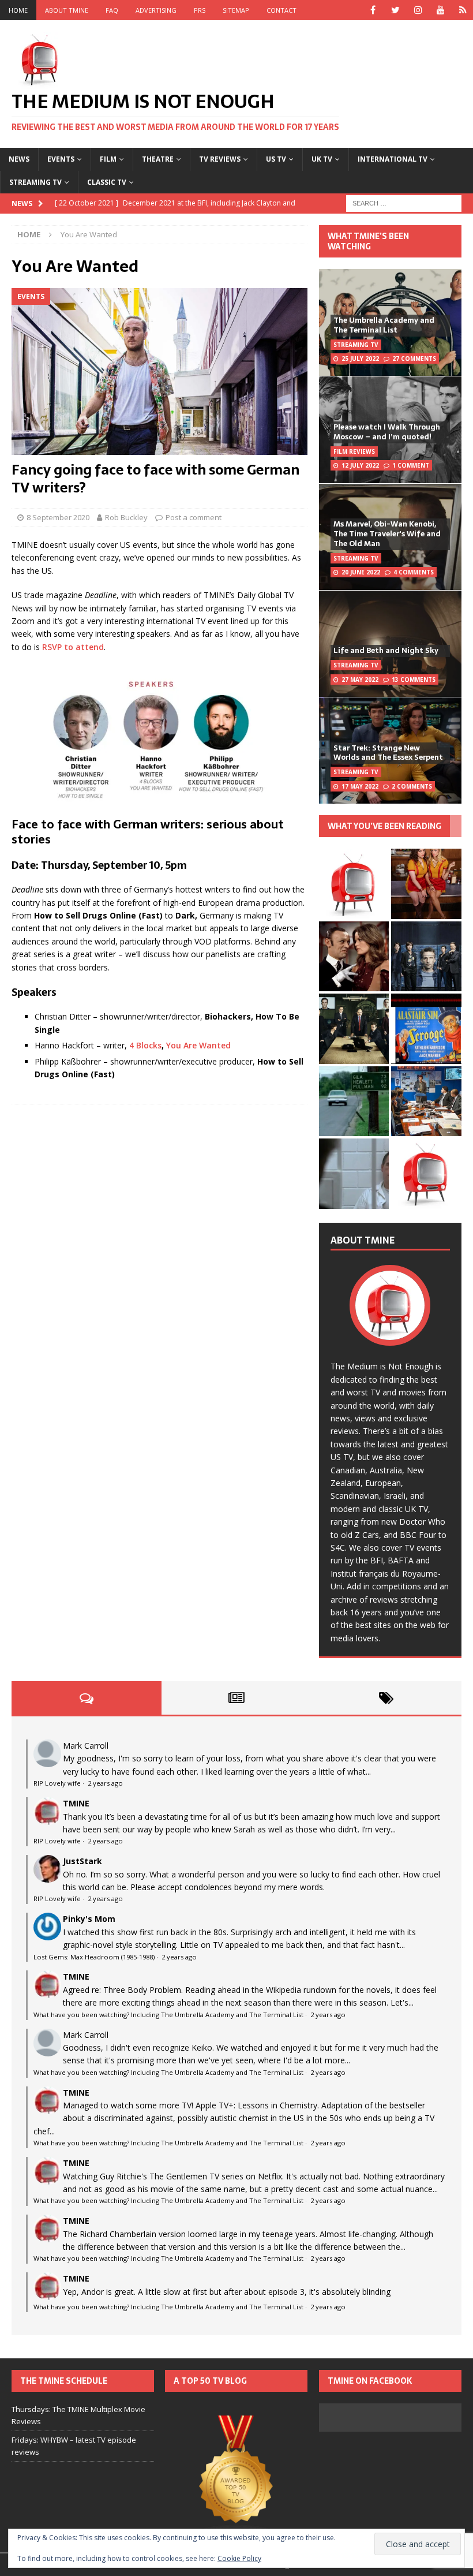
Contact (281, 10)
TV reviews (220, 159)
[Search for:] (404, 202)
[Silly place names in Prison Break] (354, 1101)
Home (18, 10)
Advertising (156, 10)
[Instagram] (418, 10)
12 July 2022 (360, 465)
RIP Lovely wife (57, 1783)
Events (61, 159)
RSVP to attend (73, 647)
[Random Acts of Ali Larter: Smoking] (354, 884)
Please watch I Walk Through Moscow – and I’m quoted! (387, 432)
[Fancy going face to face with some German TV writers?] (159, 372)
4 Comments (414, 572)
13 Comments (414, 680)
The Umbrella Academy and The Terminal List (384, 325)
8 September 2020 (58, 517)
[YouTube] (440, 10)
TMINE (76, 1803)
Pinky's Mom (89, 1919)
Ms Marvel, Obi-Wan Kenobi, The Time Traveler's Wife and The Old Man (387, 534)
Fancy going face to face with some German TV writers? (155, 479)
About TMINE (67, 10)
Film (108, 159)
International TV (393, 159)
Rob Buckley (126, 517)
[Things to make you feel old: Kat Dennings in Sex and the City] (426, 884)
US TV (276, 159)
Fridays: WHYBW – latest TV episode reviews (74, 2446)
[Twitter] (395, 10)
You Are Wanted (198, 1045)
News (19, 159)
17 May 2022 (360, 786)
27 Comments (414, 359)
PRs (200, 10)
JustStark (82, 1861)
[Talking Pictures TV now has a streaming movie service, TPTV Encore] (426, 1028)
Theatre (158, 159)
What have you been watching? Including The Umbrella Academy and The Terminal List (168, 2015)
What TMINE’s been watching (368, 241)
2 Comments (412, 786)
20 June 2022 (361, 572)
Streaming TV (35, 182)
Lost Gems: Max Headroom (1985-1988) (94, 1957)
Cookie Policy (239, 2558)
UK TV (322, 159)
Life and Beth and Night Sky (386, 650)
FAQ (112, 10)
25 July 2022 (360, 359)
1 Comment (411, 465)
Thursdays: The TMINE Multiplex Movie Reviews (78, 2415)
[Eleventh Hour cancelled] (426, 1173)
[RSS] (463, 10)
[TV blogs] (236, 2478)
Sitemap (236, 10)
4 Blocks (145, 1045)
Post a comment (194, 517)
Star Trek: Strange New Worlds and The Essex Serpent (388, 753)
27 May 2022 (360, 680)
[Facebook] (373, 10)
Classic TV (107, 182)
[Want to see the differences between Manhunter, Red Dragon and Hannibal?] (354, 1173)
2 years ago (105, 1783)
